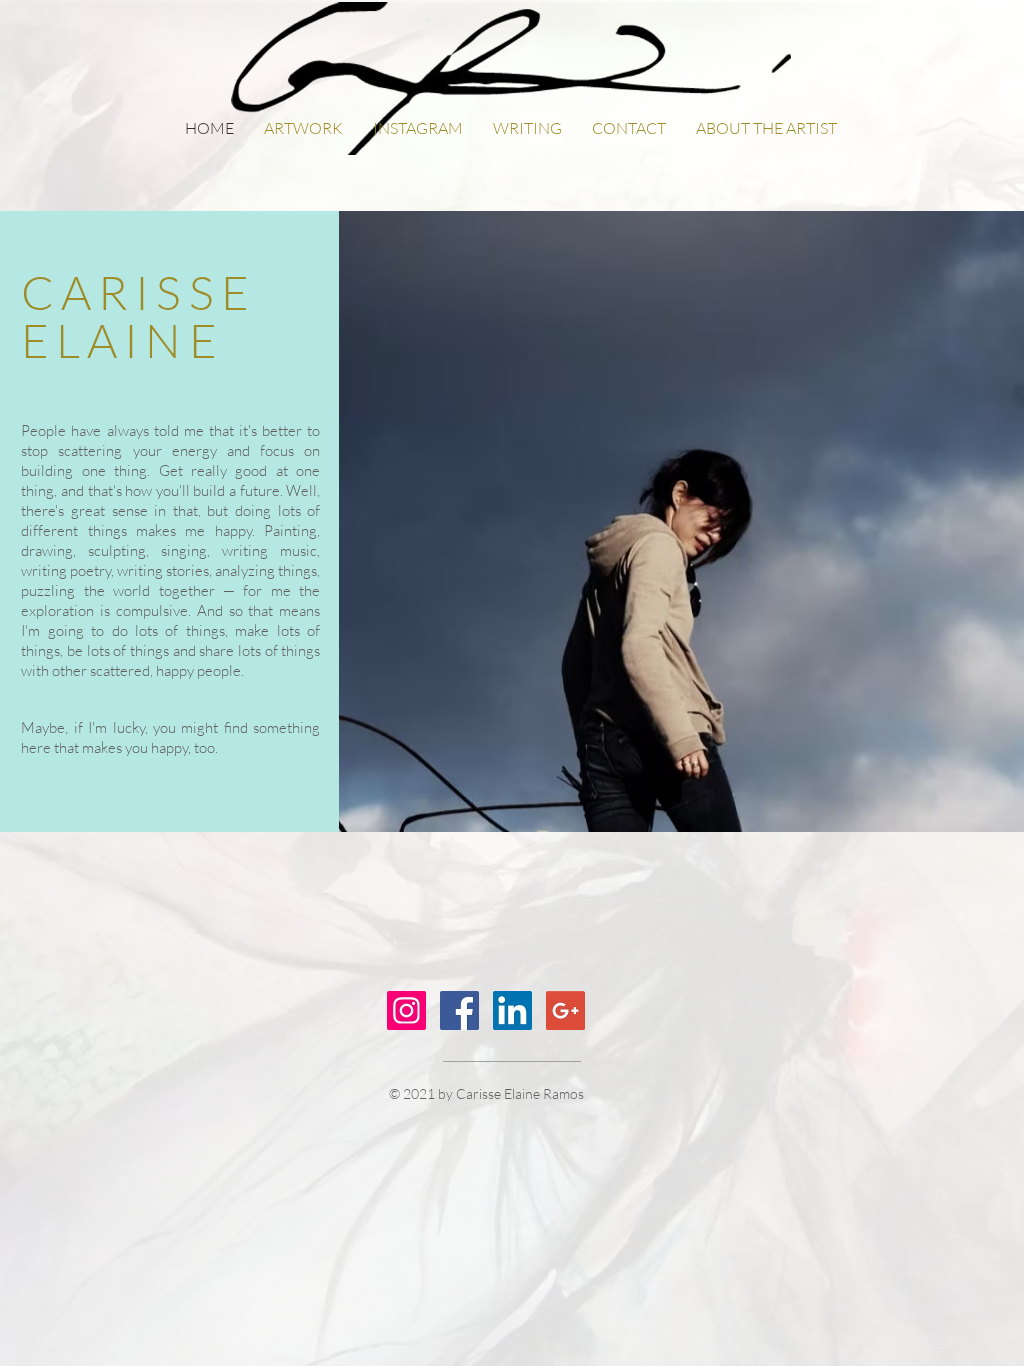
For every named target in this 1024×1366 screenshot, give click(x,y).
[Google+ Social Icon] (565, 1010)
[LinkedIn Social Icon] (512, 1010)
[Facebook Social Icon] (459, 1010)
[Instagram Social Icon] (406, 1010)
